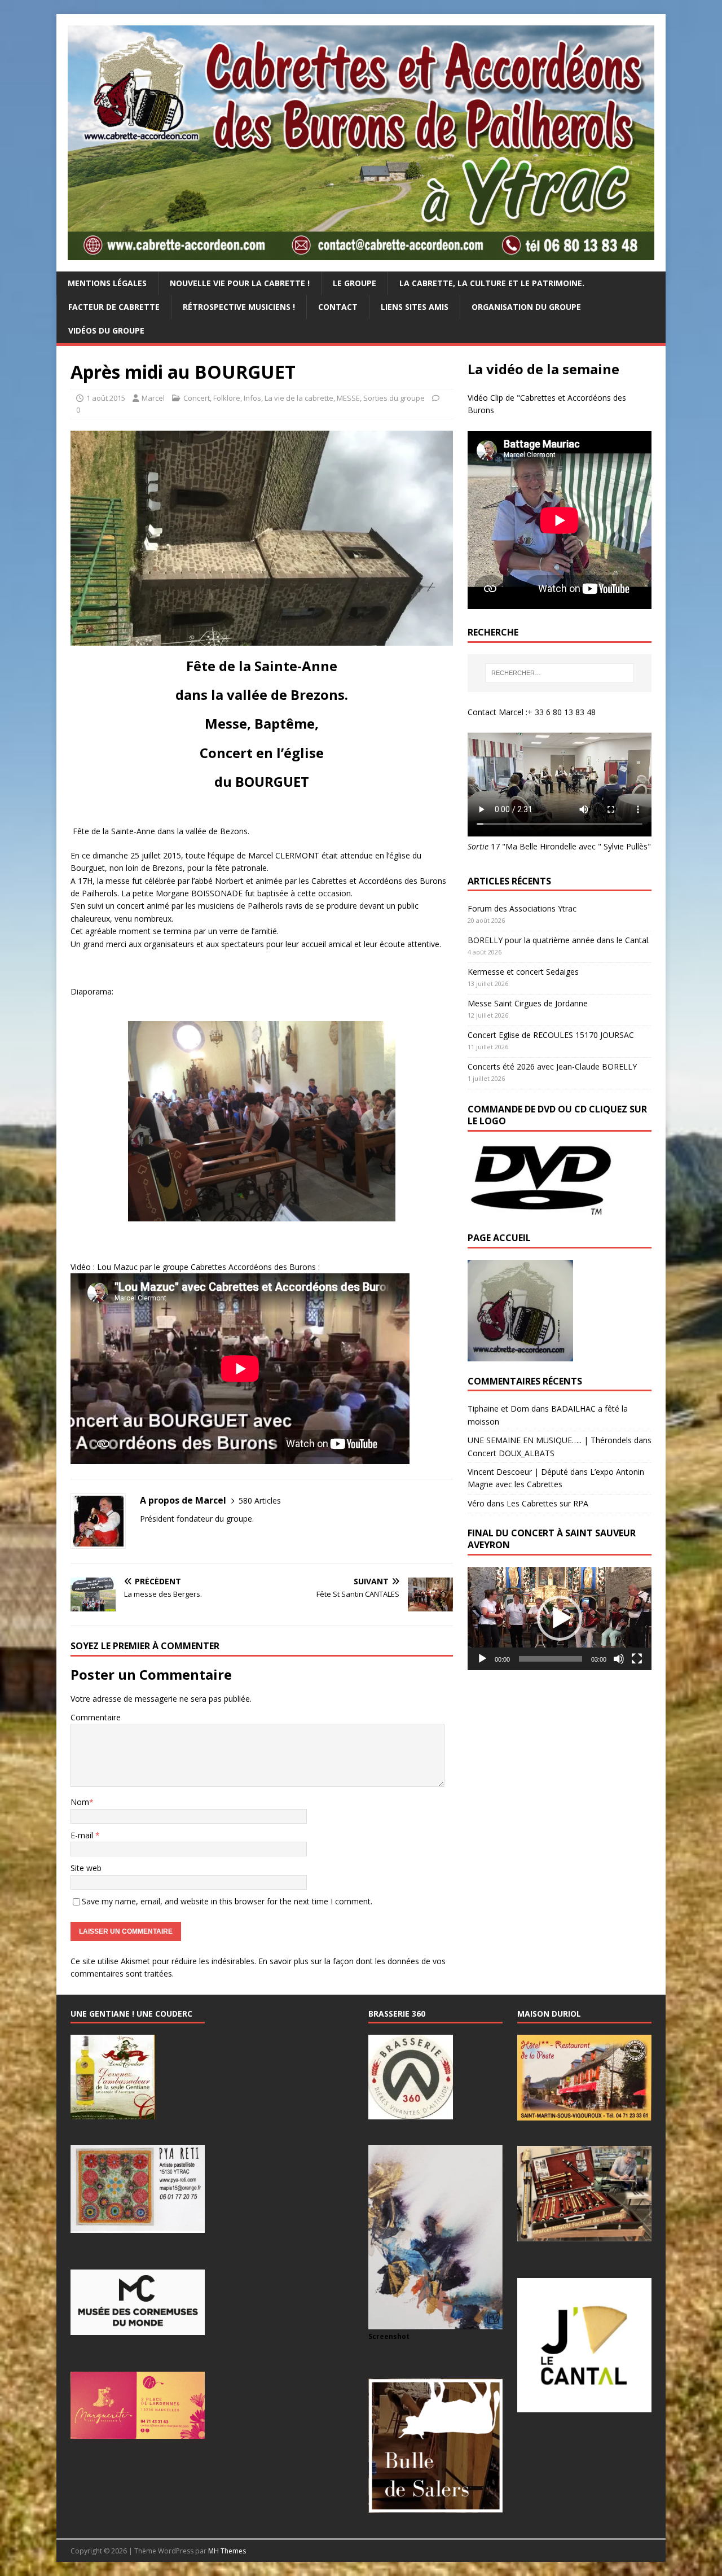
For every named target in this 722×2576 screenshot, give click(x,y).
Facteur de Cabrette (114, 307)
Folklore (227, 398)
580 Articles (260, 1501)
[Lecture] (482, 1659)
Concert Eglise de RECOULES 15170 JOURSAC (551, 1035)
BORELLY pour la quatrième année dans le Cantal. (559, 940)
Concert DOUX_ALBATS (511, 1453)
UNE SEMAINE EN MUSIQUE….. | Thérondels (550, 1440)
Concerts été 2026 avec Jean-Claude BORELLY (552, 1066)
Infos (252, 398)
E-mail (83, 1835)
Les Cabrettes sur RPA (547, 1503)
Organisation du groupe (526, 307)
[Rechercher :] (560, 673)
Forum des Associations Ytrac (522, 908)
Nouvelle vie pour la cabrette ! (240, 283)
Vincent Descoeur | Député (518, 1472)
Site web (86, 1868)
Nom (80, 1802)
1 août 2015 (106, 398)
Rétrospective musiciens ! (239, 307)
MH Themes (227, 2551)
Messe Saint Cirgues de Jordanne (528, 1003)
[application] (560, 1618)
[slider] (551, 1659)
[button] (560, 1618)
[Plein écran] (637, 1659)
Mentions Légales (107, 283)
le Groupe (355, 283)
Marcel (153, 398)
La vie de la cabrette (299, 398)
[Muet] (619, 1659)
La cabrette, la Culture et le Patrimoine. (492, 283)
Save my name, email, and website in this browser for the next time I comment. (227, 1901)
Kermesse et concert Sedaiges (523, 972)
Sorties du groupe (394, 398)
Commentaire (96, 1717)
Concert (197, 398)
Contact (338, 307)
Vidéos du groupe (106, 330)
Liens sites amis (415, 307)
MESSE (348, 398)
